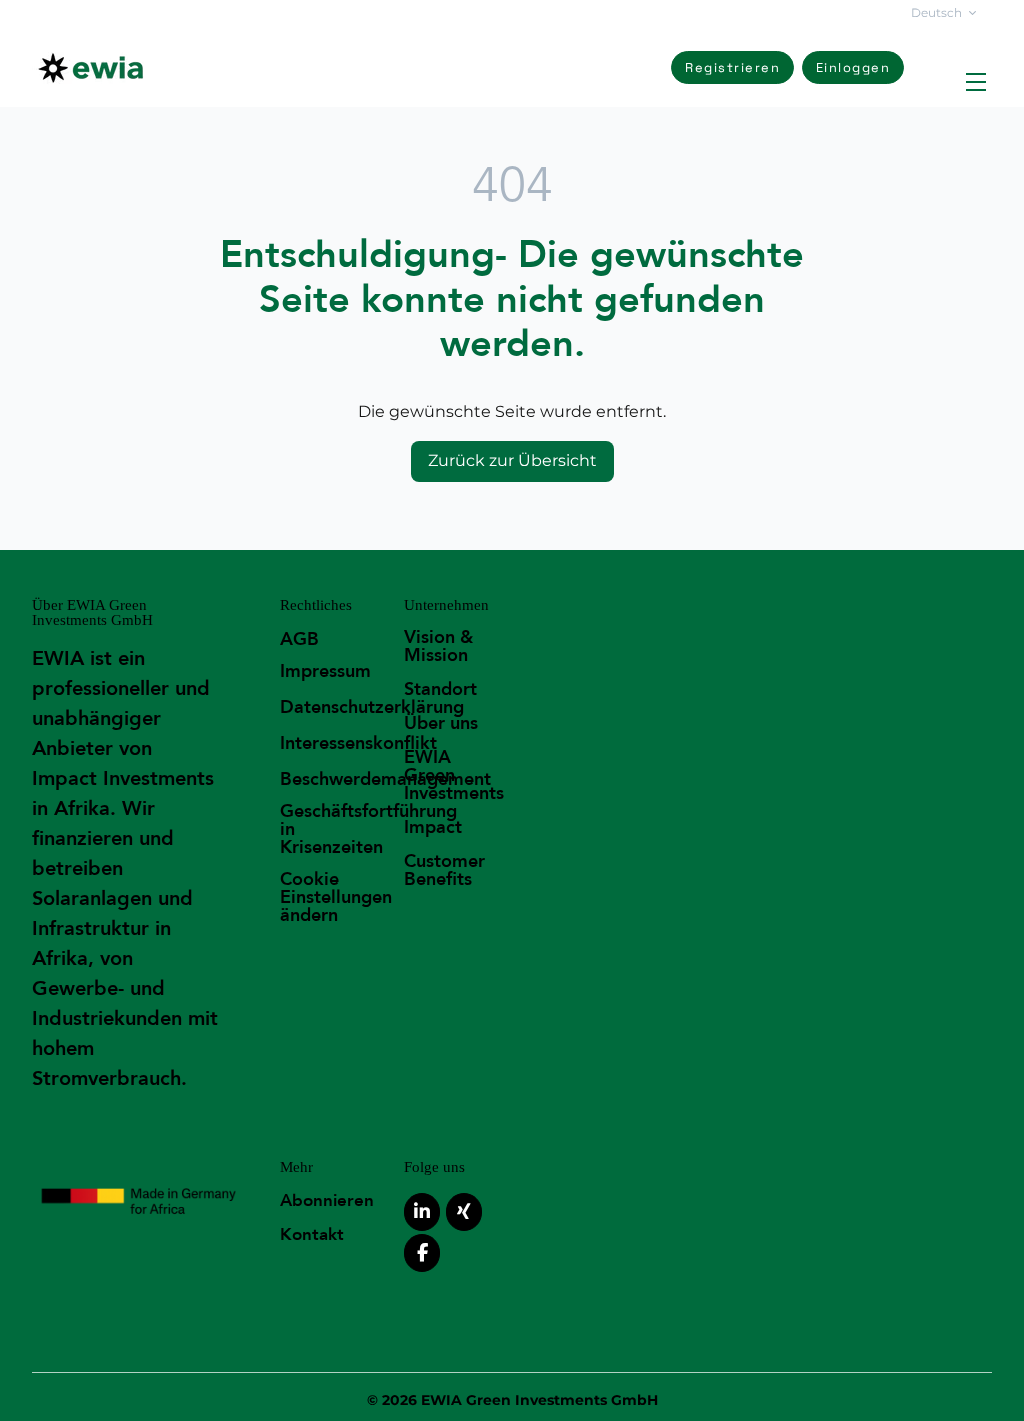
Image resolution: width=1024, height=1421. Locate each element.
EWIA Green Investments (454, 775)
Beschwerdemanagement (385, 779)
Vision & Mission (438, 646)
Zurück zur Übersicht (512, 460)
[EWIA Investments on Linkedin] (422, 1212)
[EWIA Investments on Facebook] (422, 1253)
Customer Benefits (444, 870)
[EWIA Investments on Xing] (464, 1212)
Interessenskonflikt (358, 743)
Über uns (441, 723)
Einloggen (853, 67)
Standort (440, 689)
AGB (299, 639)
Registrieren (732, 67)
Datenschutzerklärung (372, 707)
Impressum (325, 671)
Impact (433, 827)
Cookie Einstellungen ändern (336, 897)
